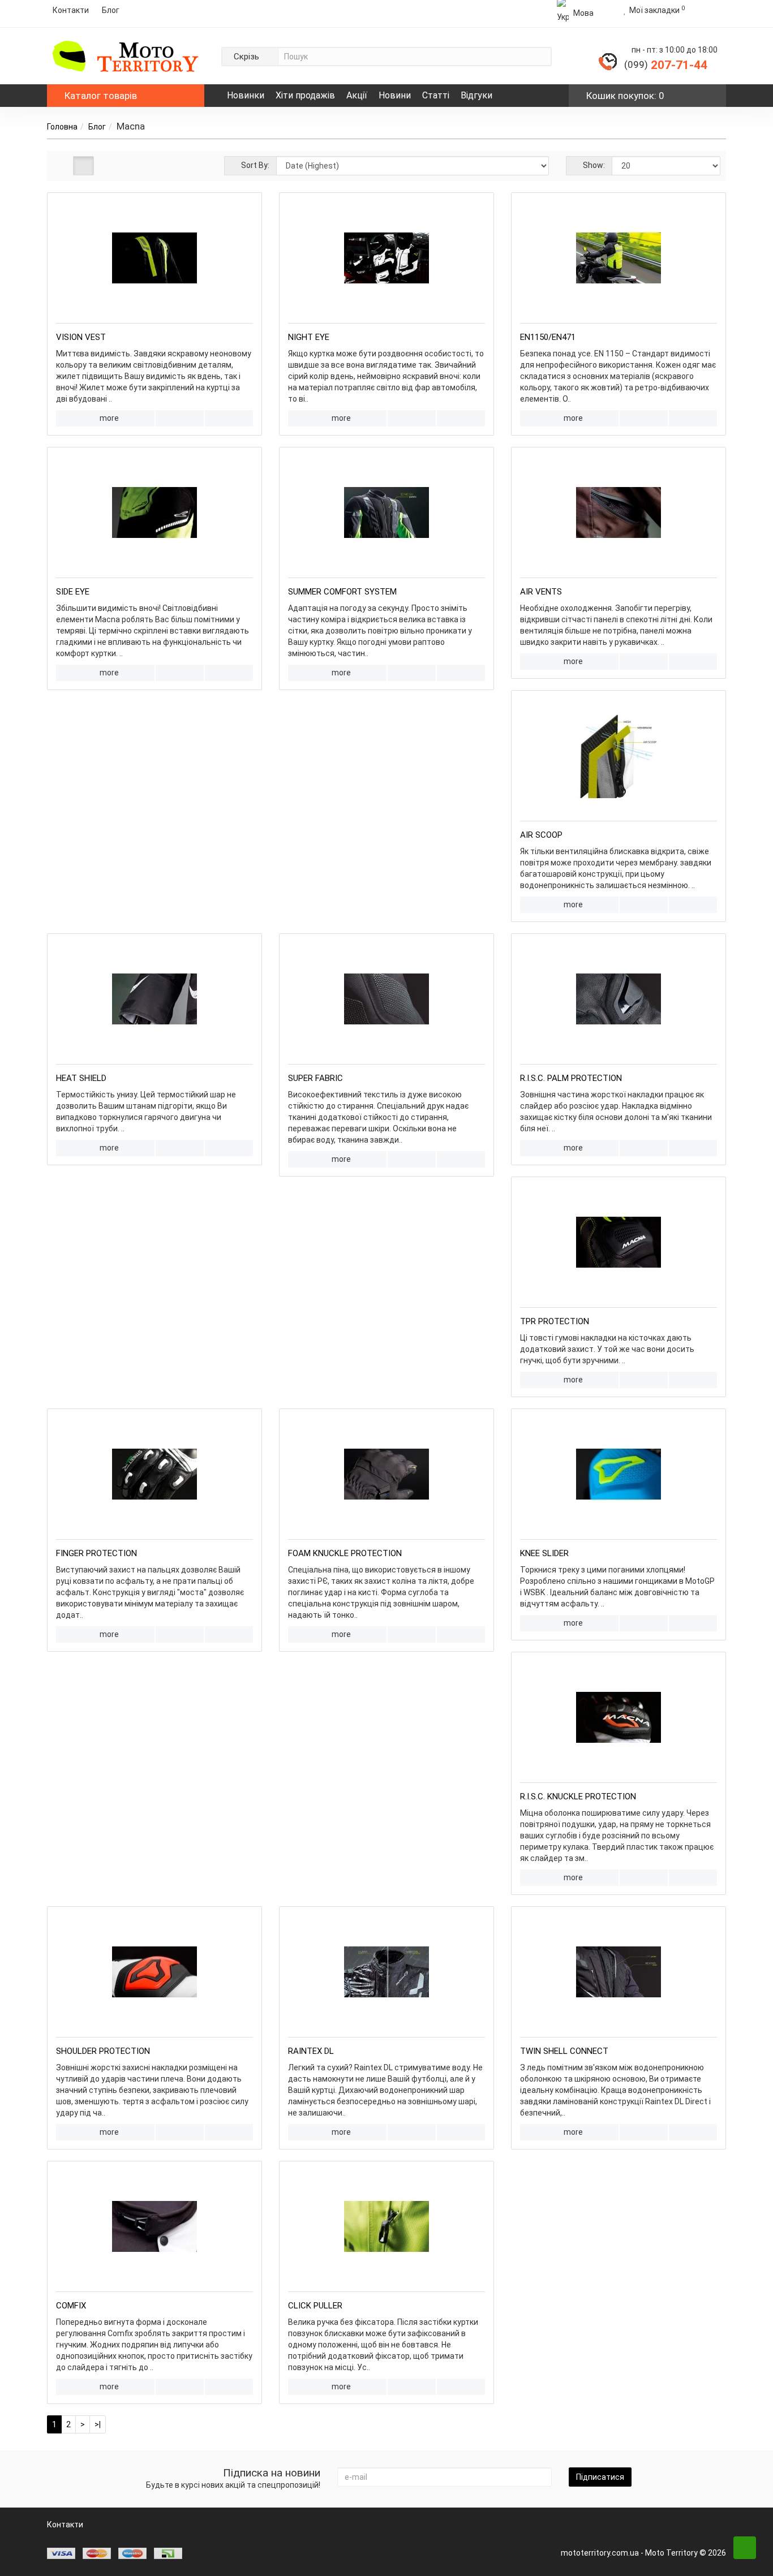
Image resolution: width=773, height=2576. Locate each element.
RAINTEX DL (311, 2051)
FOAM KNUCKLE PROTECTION (345, 1553)
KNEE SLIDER (544, 1553)
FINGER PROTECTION (96, 1553)
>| (98, 2424)
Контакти (71, 10)
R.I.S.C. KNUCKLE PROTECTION (578, 1797)
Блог (97, 127)
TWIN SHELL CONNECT (564, 2051)
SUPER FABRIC (315, 1078)
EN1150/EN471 (548, 337)
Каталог (101, 96)
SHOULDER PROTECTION (103, 2051)
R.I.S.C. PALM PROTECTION (571, 1078)
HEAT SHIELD (81, 1078)
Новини (395, 95)
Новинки (246, 95)
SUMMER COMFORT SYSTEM (342, 592)
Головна (62, 127)
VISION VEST (81, 337)
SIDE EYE (73, 592)
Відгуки (476, 95)
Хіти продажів (305, 95)
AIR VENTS (541, 592)
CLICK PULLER (315, 2306)
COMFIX (71, 2306)
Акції (357, 95)
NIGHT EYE (309, 337)
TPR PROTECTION (555, 1321)
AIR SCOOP (541, 835)
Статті (436, 95)
